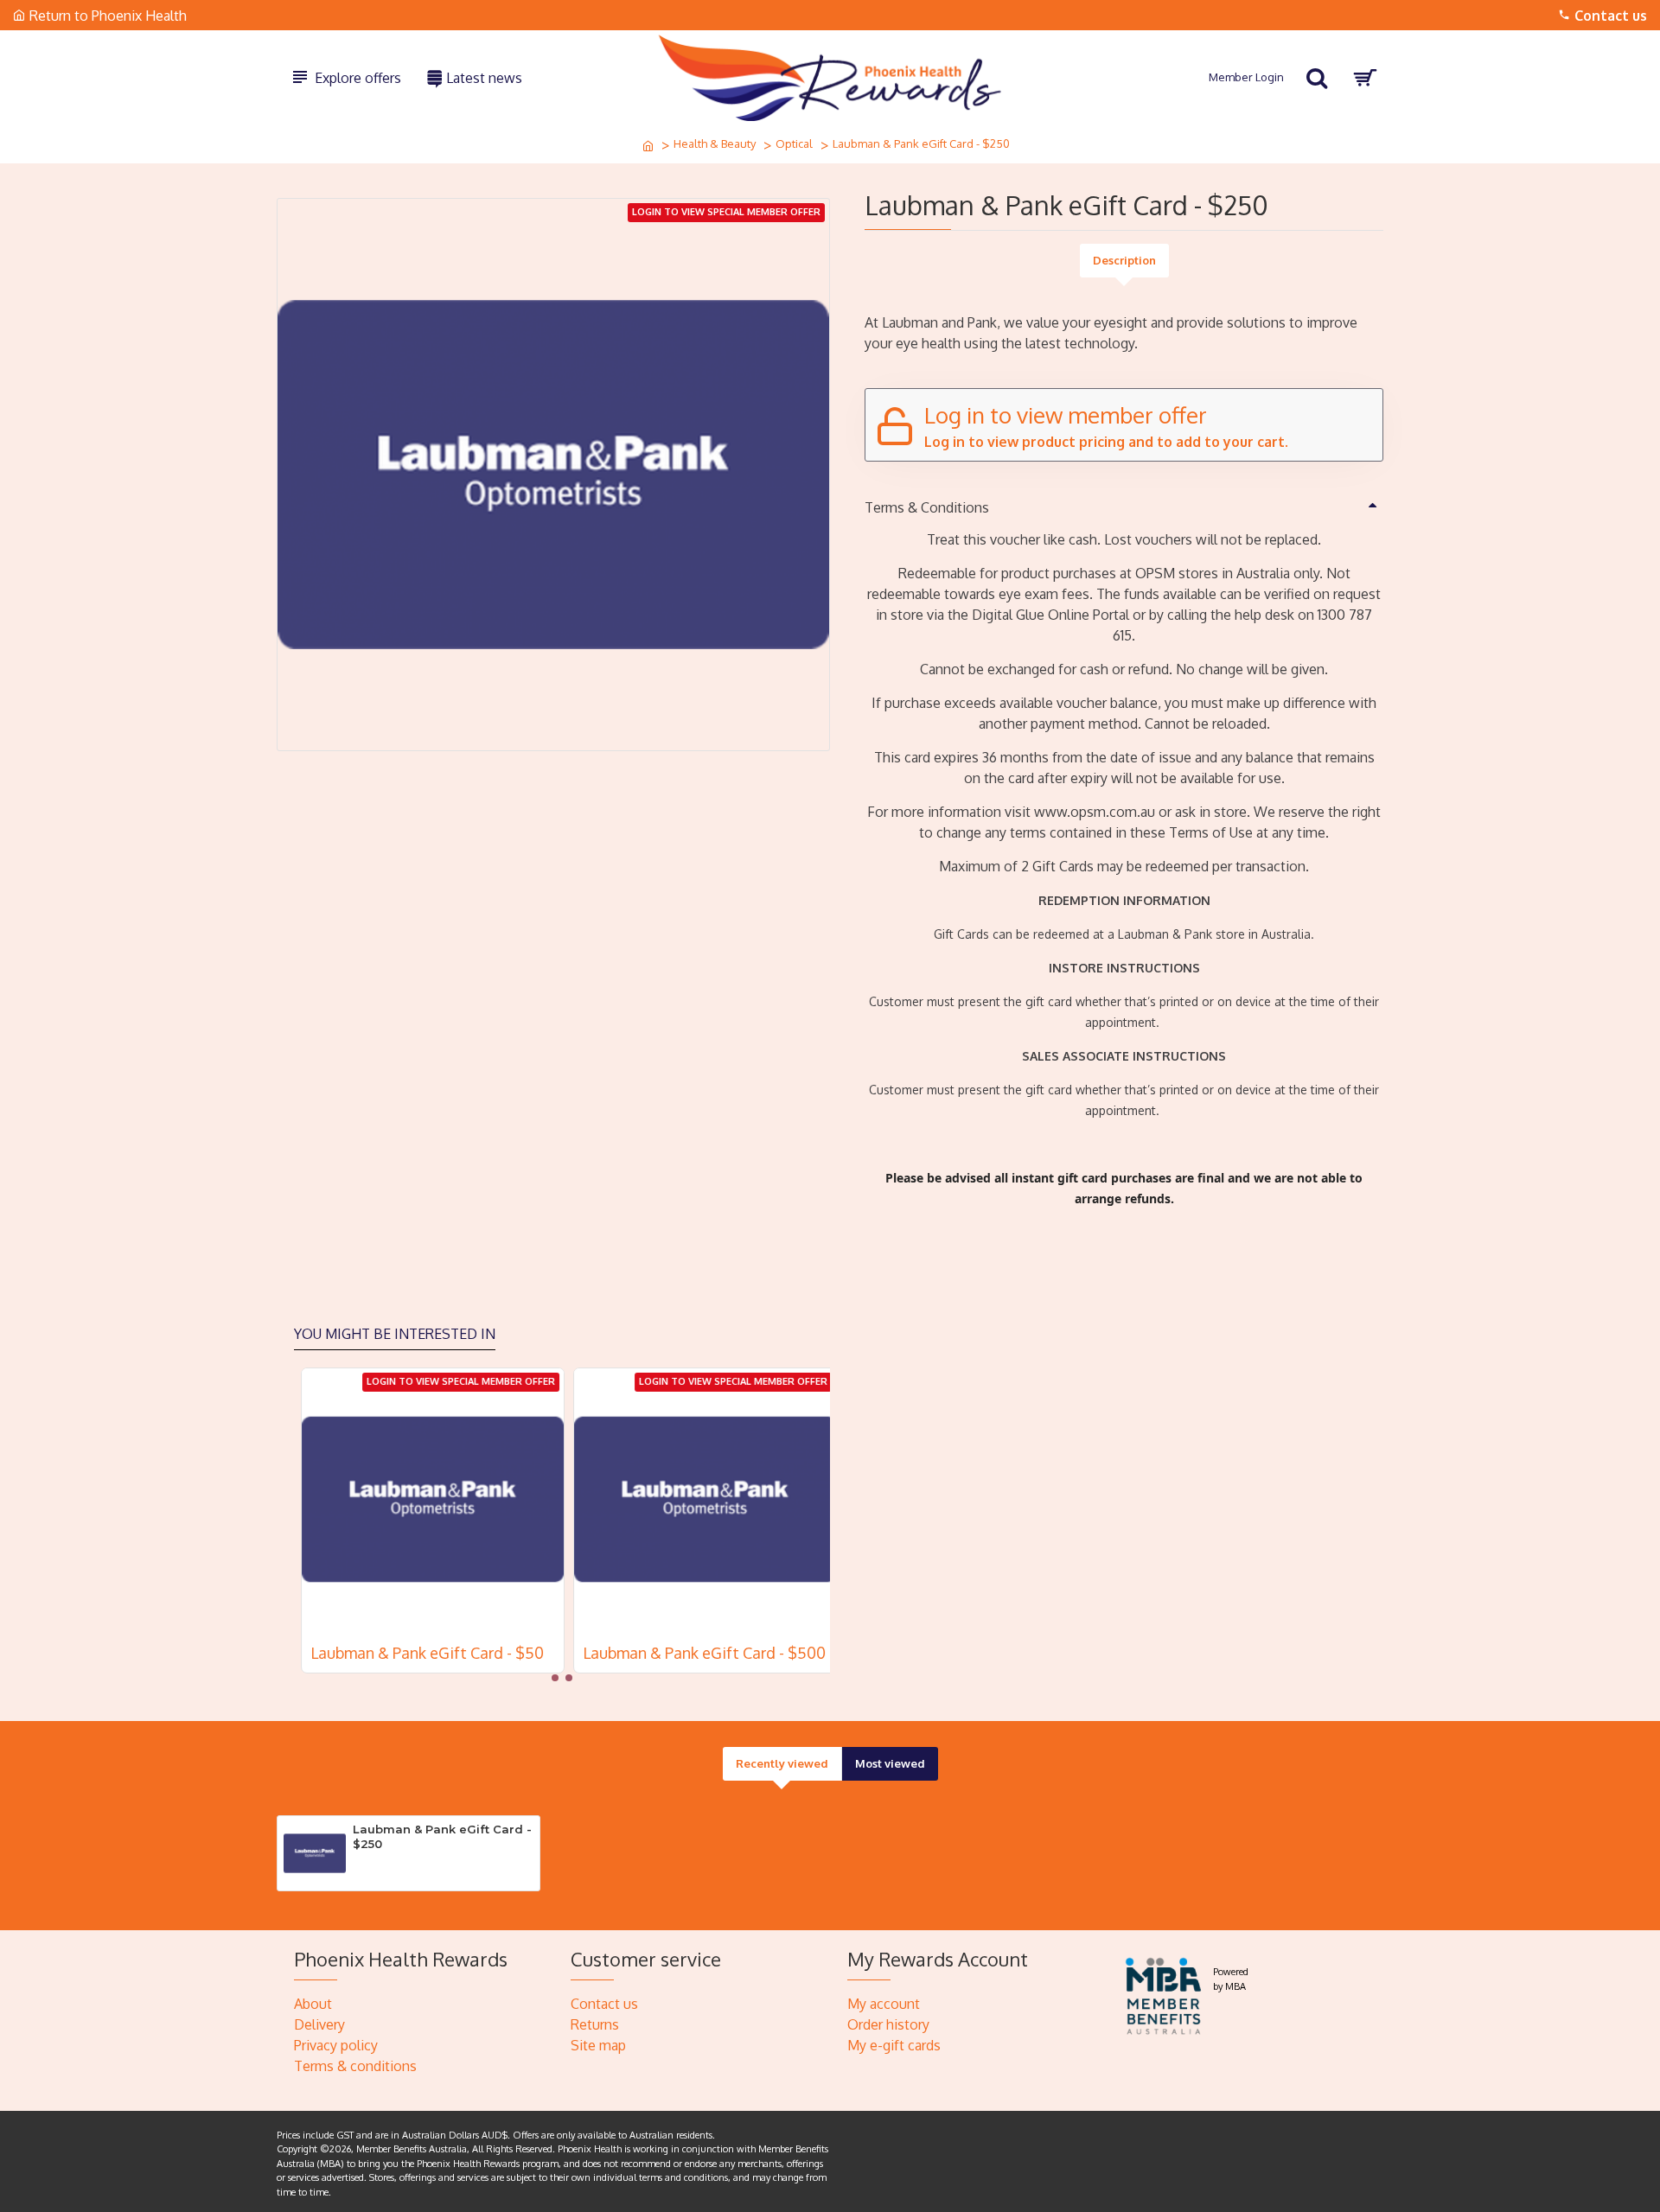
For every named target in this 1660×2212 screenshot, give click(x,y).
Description (1124, 260)
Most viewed (890, 1763)
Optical (794, 143)
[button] (555, 1678)
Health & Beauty (715, 143)
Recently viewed (782, 1763)
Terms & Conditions (927, 507)
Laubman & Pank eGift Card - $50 (693, 1653)
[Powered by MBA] (1164, 1994)
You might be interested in (395, 1334)
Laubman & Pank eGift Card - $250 (442, 1836)
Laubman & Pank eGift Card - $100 (423, 1653)
